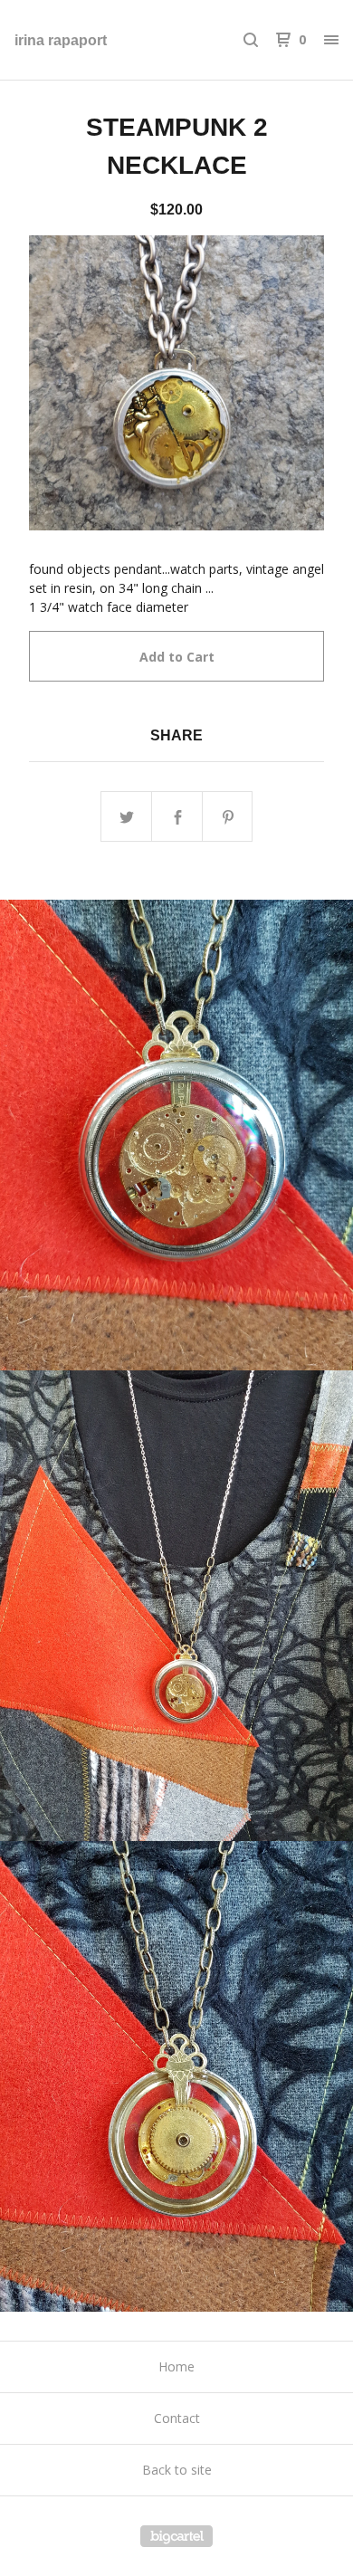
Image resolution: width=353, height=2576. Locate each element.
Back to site (177, 2470)
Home (176, 2366)
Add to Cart (177, 657)
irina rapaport (61, 40)
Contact (177, 2418)
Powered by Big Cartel (176, 2536)
